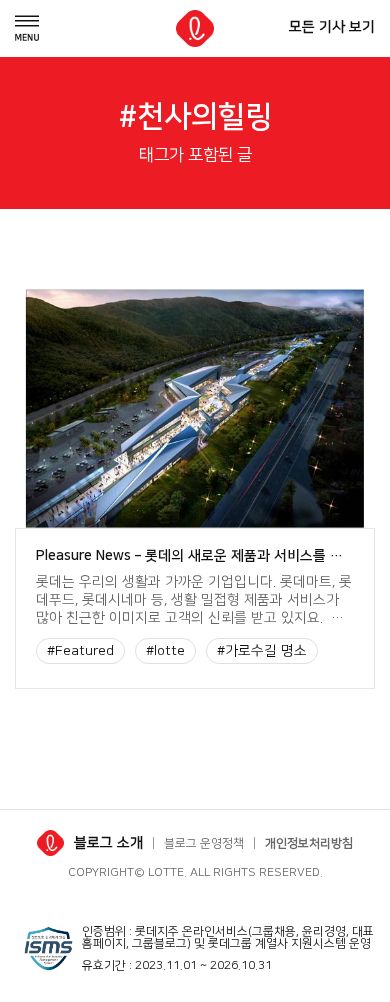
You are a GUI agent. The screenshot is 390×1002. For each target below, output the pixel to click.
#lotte (165, 651)
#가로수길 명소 (262, 651)
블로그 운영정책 (204, 843)
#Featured (80, 651)
